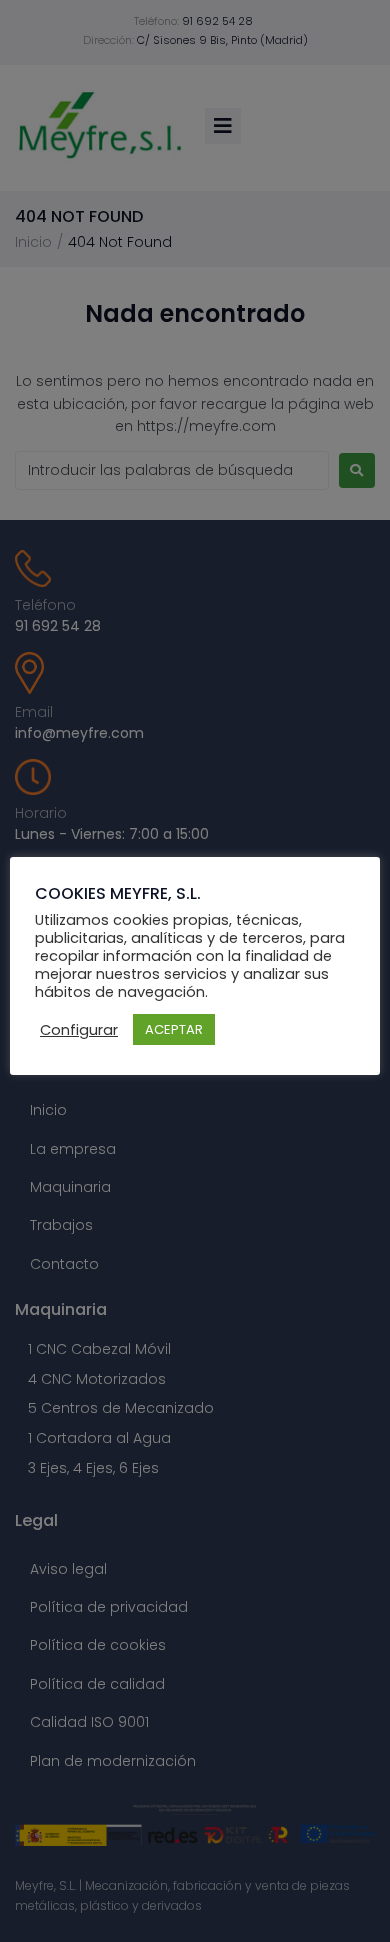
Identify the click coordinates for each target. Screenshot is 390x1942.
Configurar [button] (79, 1030)
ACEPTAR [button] (174, 1029)
